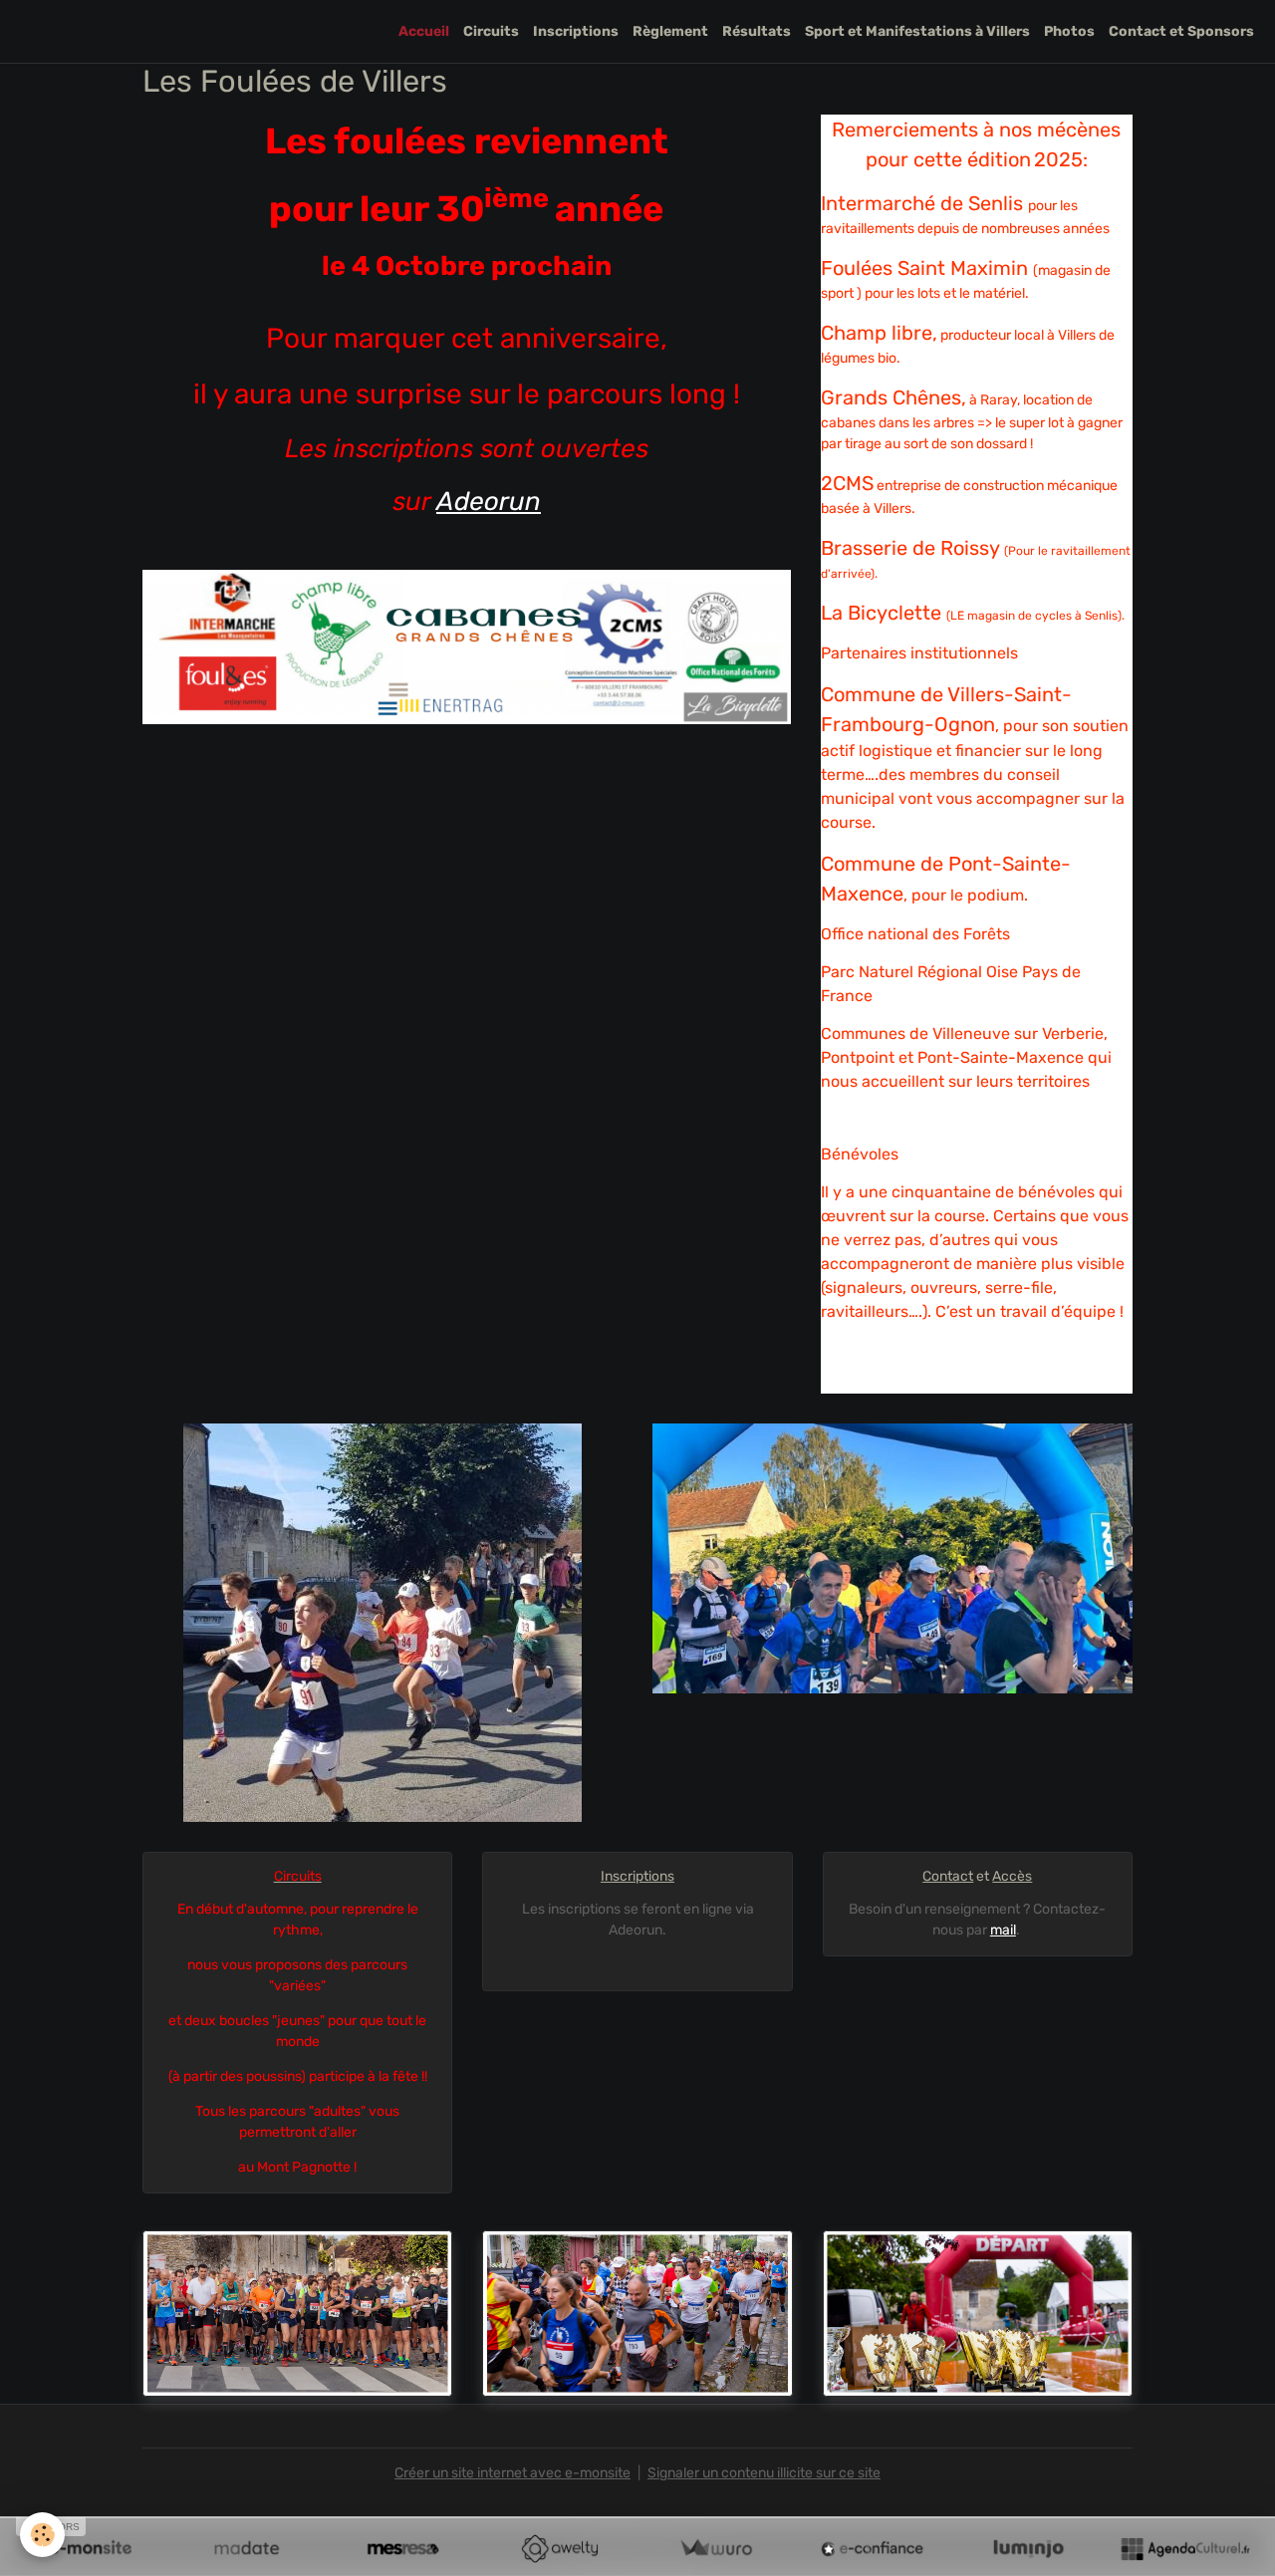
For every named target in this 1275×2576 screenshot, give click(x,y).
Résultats (757, 31)
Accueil (424, 31)
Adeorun (489, 502)
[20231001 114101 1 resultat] (382, 1622)
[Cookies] (42, 2535)
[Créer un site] (90, 2548)
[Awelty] (559, 2548)
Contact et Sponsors (1181, 31)
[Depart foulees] (297, 2314)
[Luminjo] (1028, 2548)
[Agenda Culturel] (1185, 2548)
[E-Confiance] (872, 2548)
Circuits (491, 31)
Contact (948, 1876)
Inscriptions (576, 31)
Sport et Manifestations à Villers (917, 31)
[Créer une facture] (716, 2548)
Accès (1012, 1876)
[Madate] (247, 2548)
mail (1003, 1930)
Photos (1069, 31)
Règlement (670, 31)
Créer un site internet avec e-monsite (512, 2473)
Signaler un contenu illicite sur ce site (764, 2473)
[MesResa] (403, 2548)
